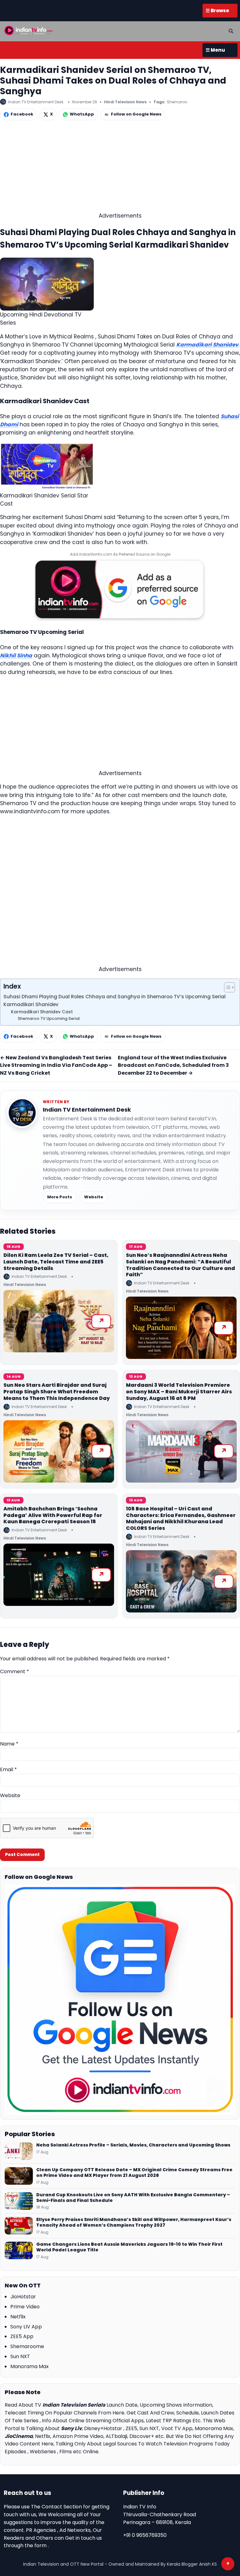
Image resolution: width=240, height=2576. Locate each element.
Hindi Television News (125, 102)
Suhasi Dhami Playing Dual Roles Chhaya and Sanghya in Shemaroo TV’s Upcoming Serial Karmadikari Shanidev (115, 1000)
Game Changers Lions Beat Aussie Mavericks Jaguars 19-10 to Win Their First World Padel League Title (129, 2247)
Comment (15, 1671)
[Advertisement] (120, 168)
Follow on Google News (136, 114)
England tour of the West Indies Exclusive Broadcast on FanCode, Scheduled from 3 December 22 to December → (173, 1065)
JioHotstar (23, 2297)
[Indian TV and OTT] (29, 30)
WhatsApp (82, 114)
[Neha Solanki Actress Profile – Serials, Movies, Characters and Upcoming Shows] (19, 2151)
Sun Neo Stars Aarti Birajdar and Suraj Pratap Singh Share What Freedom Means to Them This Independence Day (57, 1392)
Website (94, 1197)
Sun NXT (20, 2356)
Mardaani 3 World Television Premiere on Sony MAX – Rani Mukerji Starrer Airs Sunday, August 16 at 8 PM (179, 1392)
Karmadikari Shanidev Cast (42, 1012)
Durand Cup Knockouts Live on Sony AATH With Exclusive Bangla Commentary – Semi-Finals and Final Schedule (133, 2198)
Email (8, 1769)
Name (9, 1744)
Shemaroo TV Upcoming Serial (49, 1018)
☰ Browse (217, 10)
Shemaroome (27, 2346)
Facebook (22, 114)
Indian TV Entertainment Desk (87, 1110)
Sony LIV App (26, 2327)
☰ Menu (215, 50)
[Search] (231, 31)
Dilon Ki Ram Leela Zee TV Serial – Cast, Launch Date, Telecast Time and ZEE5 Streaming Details (56, 1262)
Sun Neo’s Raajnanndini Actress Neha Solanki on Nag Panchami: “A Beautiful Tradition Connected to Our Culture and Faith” (180, 1265)
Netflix (18, 2317)
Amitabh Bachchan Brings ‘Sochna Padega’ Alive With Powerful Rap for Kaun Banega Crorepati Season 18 (53, 1515)
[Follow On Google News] (120, 2000)
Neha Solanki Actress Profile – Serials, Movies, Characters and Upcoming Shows (133, 2145)
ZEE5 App (22, 2336)
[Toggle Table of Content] (226, 987)
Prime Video (25, 2307)
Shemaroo (177, 102)
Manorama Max (30, 2366)
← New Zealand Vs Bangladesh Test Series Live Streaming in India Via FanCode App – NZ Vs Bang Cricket (56, 1065)
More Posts (60, 1197)
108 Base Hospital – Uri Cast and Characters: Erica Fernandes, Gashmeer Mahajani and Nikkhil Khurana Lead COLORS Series (181, 1518)
